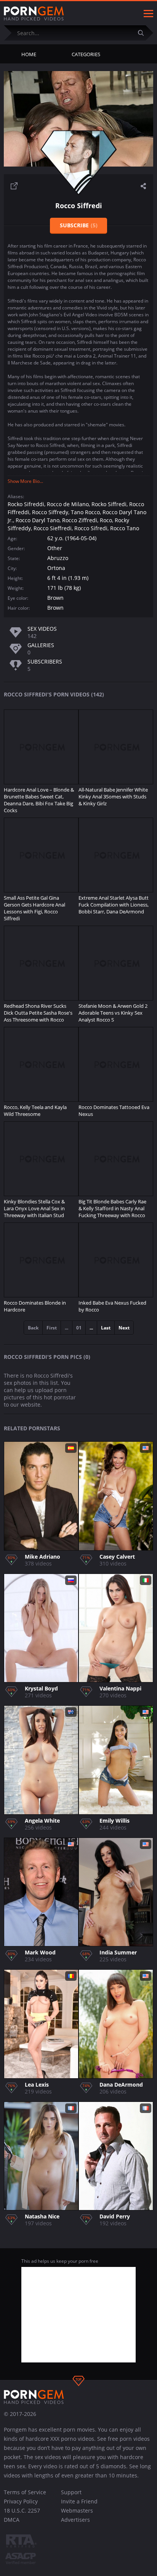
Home (29, 54)
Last (106, 1328)
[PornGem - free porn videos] (34, 14)
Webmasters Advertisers (77, 2515)
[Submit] (144, 33)
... (91, 1328)
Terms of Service (25, 2492)
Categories (86, 54)
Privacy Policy (21, 2501)
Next (124, 1328)
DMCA (12, 2520)
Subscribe (79, 225)
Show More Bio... (25, 481)
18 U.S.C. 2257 (22, 2510)
